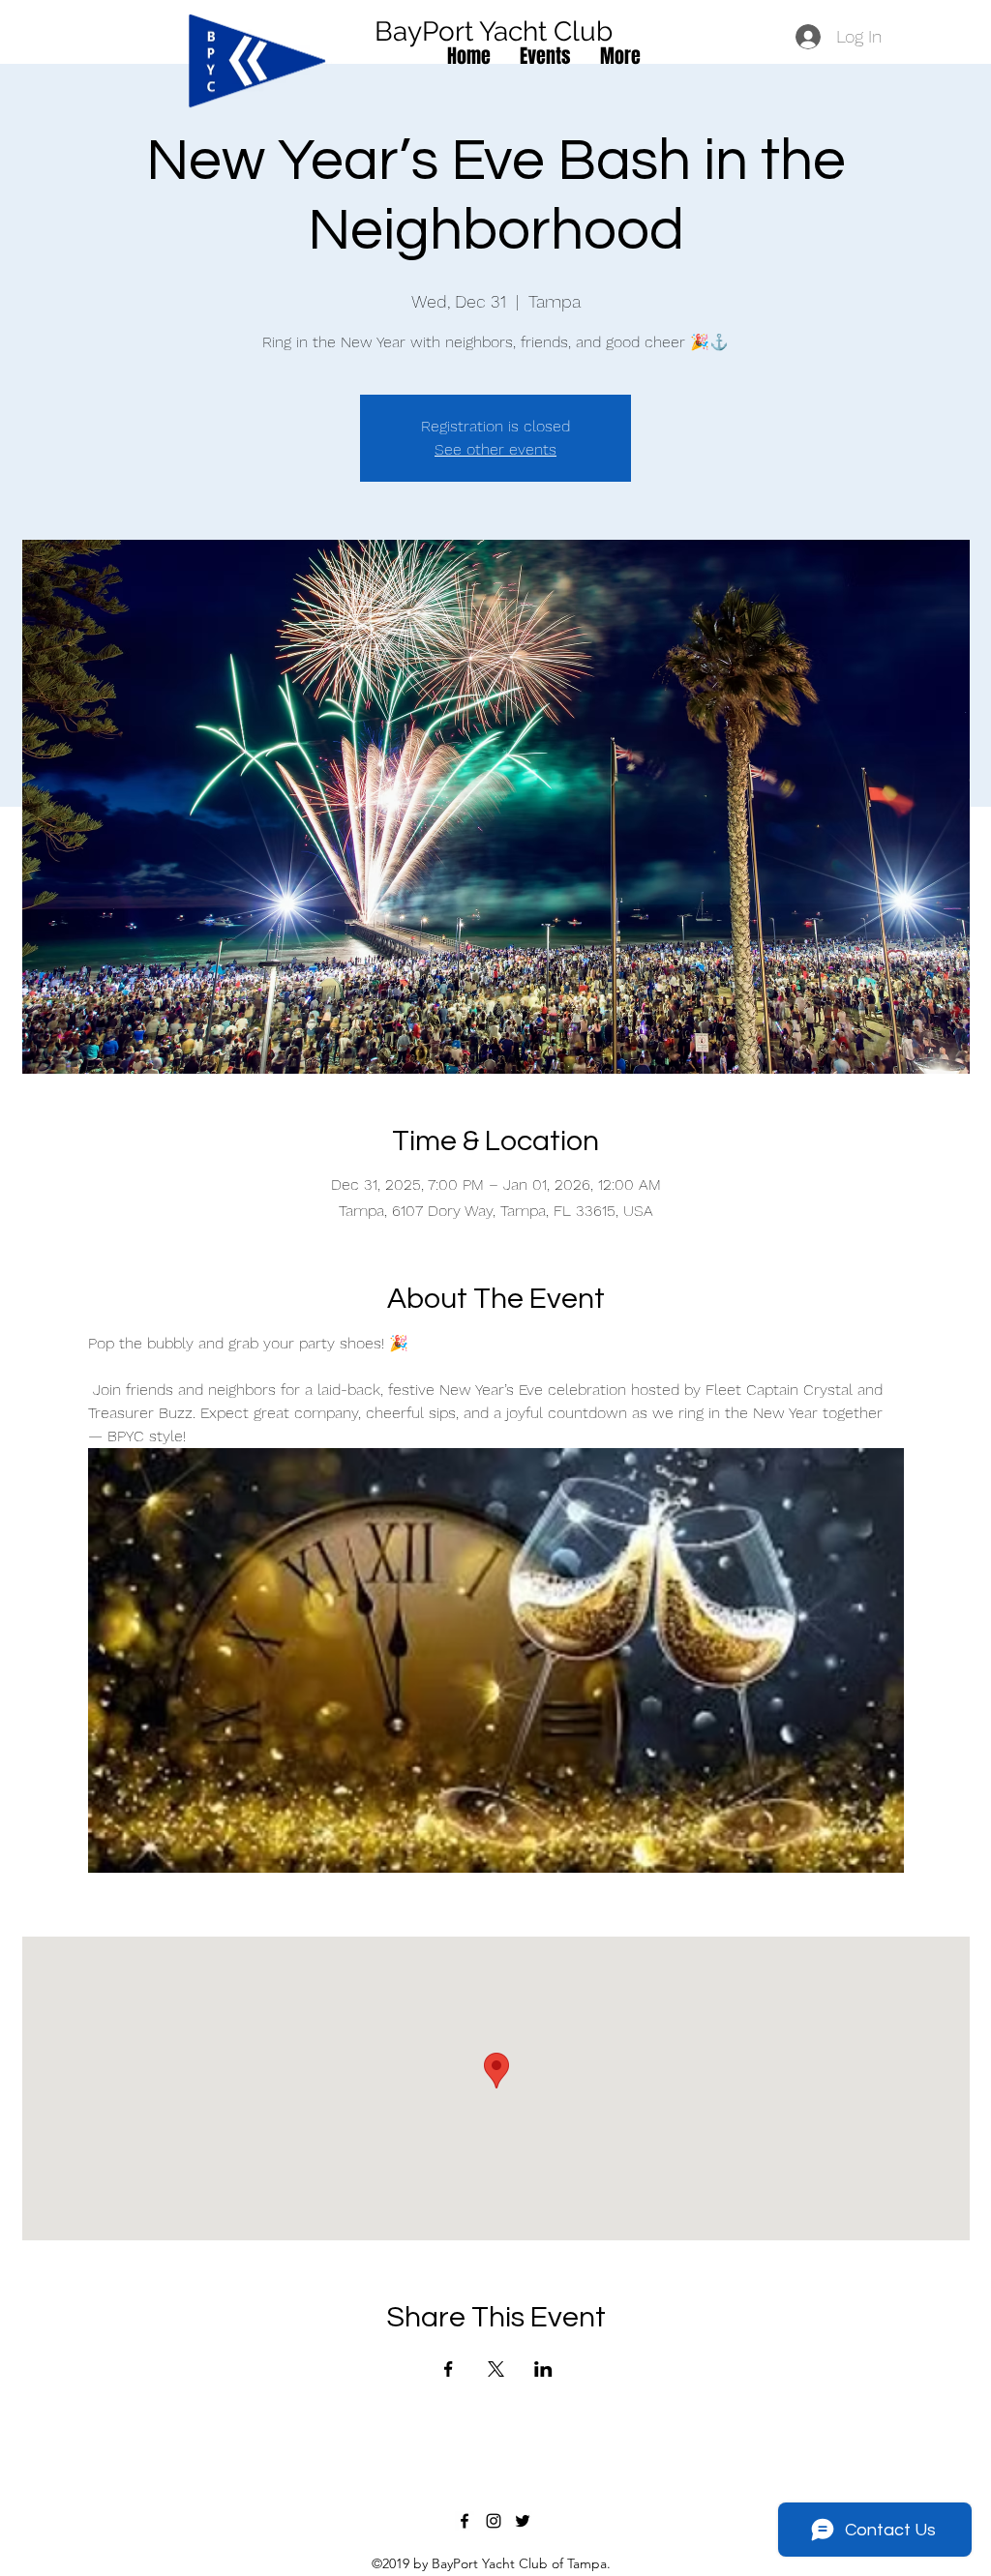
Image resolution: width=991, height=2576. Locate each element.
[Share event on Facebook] (449, 2369)
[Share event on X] (496, 2369)
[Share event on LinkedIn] (543, 2369)
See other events (495, 449)
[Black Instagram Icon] (494, 2521)
